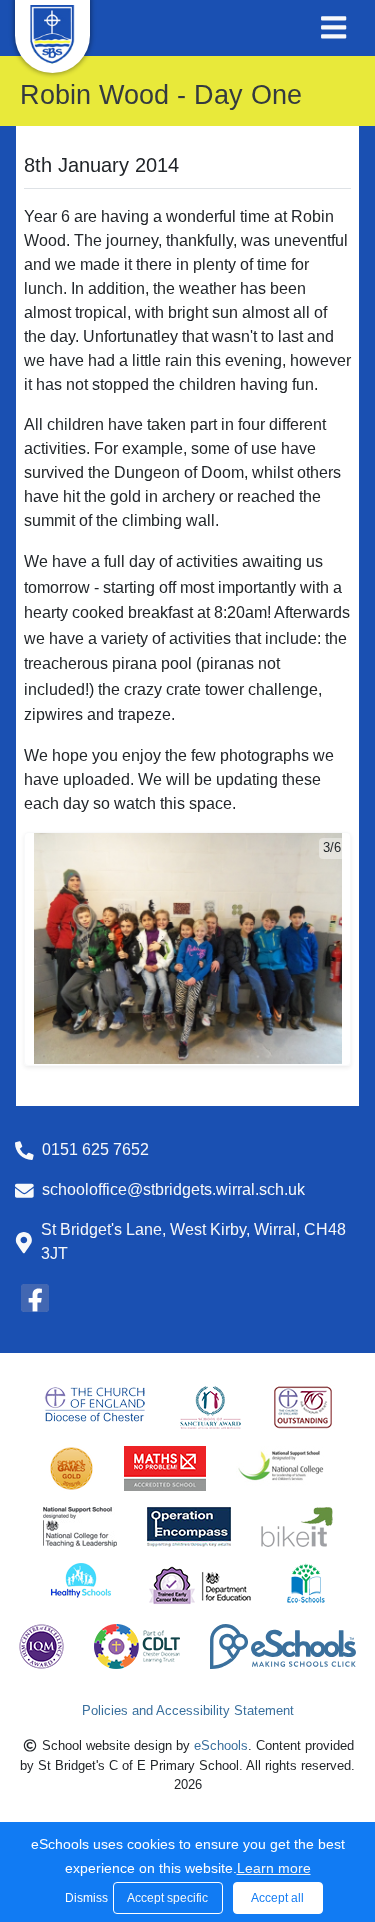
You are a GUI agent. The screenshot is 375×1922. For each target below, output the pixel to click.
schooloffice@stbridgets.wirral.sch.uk (173, 1189)
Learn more (274, 1868)
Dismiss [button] (84, 1898)
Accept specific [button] (167, 1898)
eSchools (221, 1745)
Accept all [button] (277, 1898)
